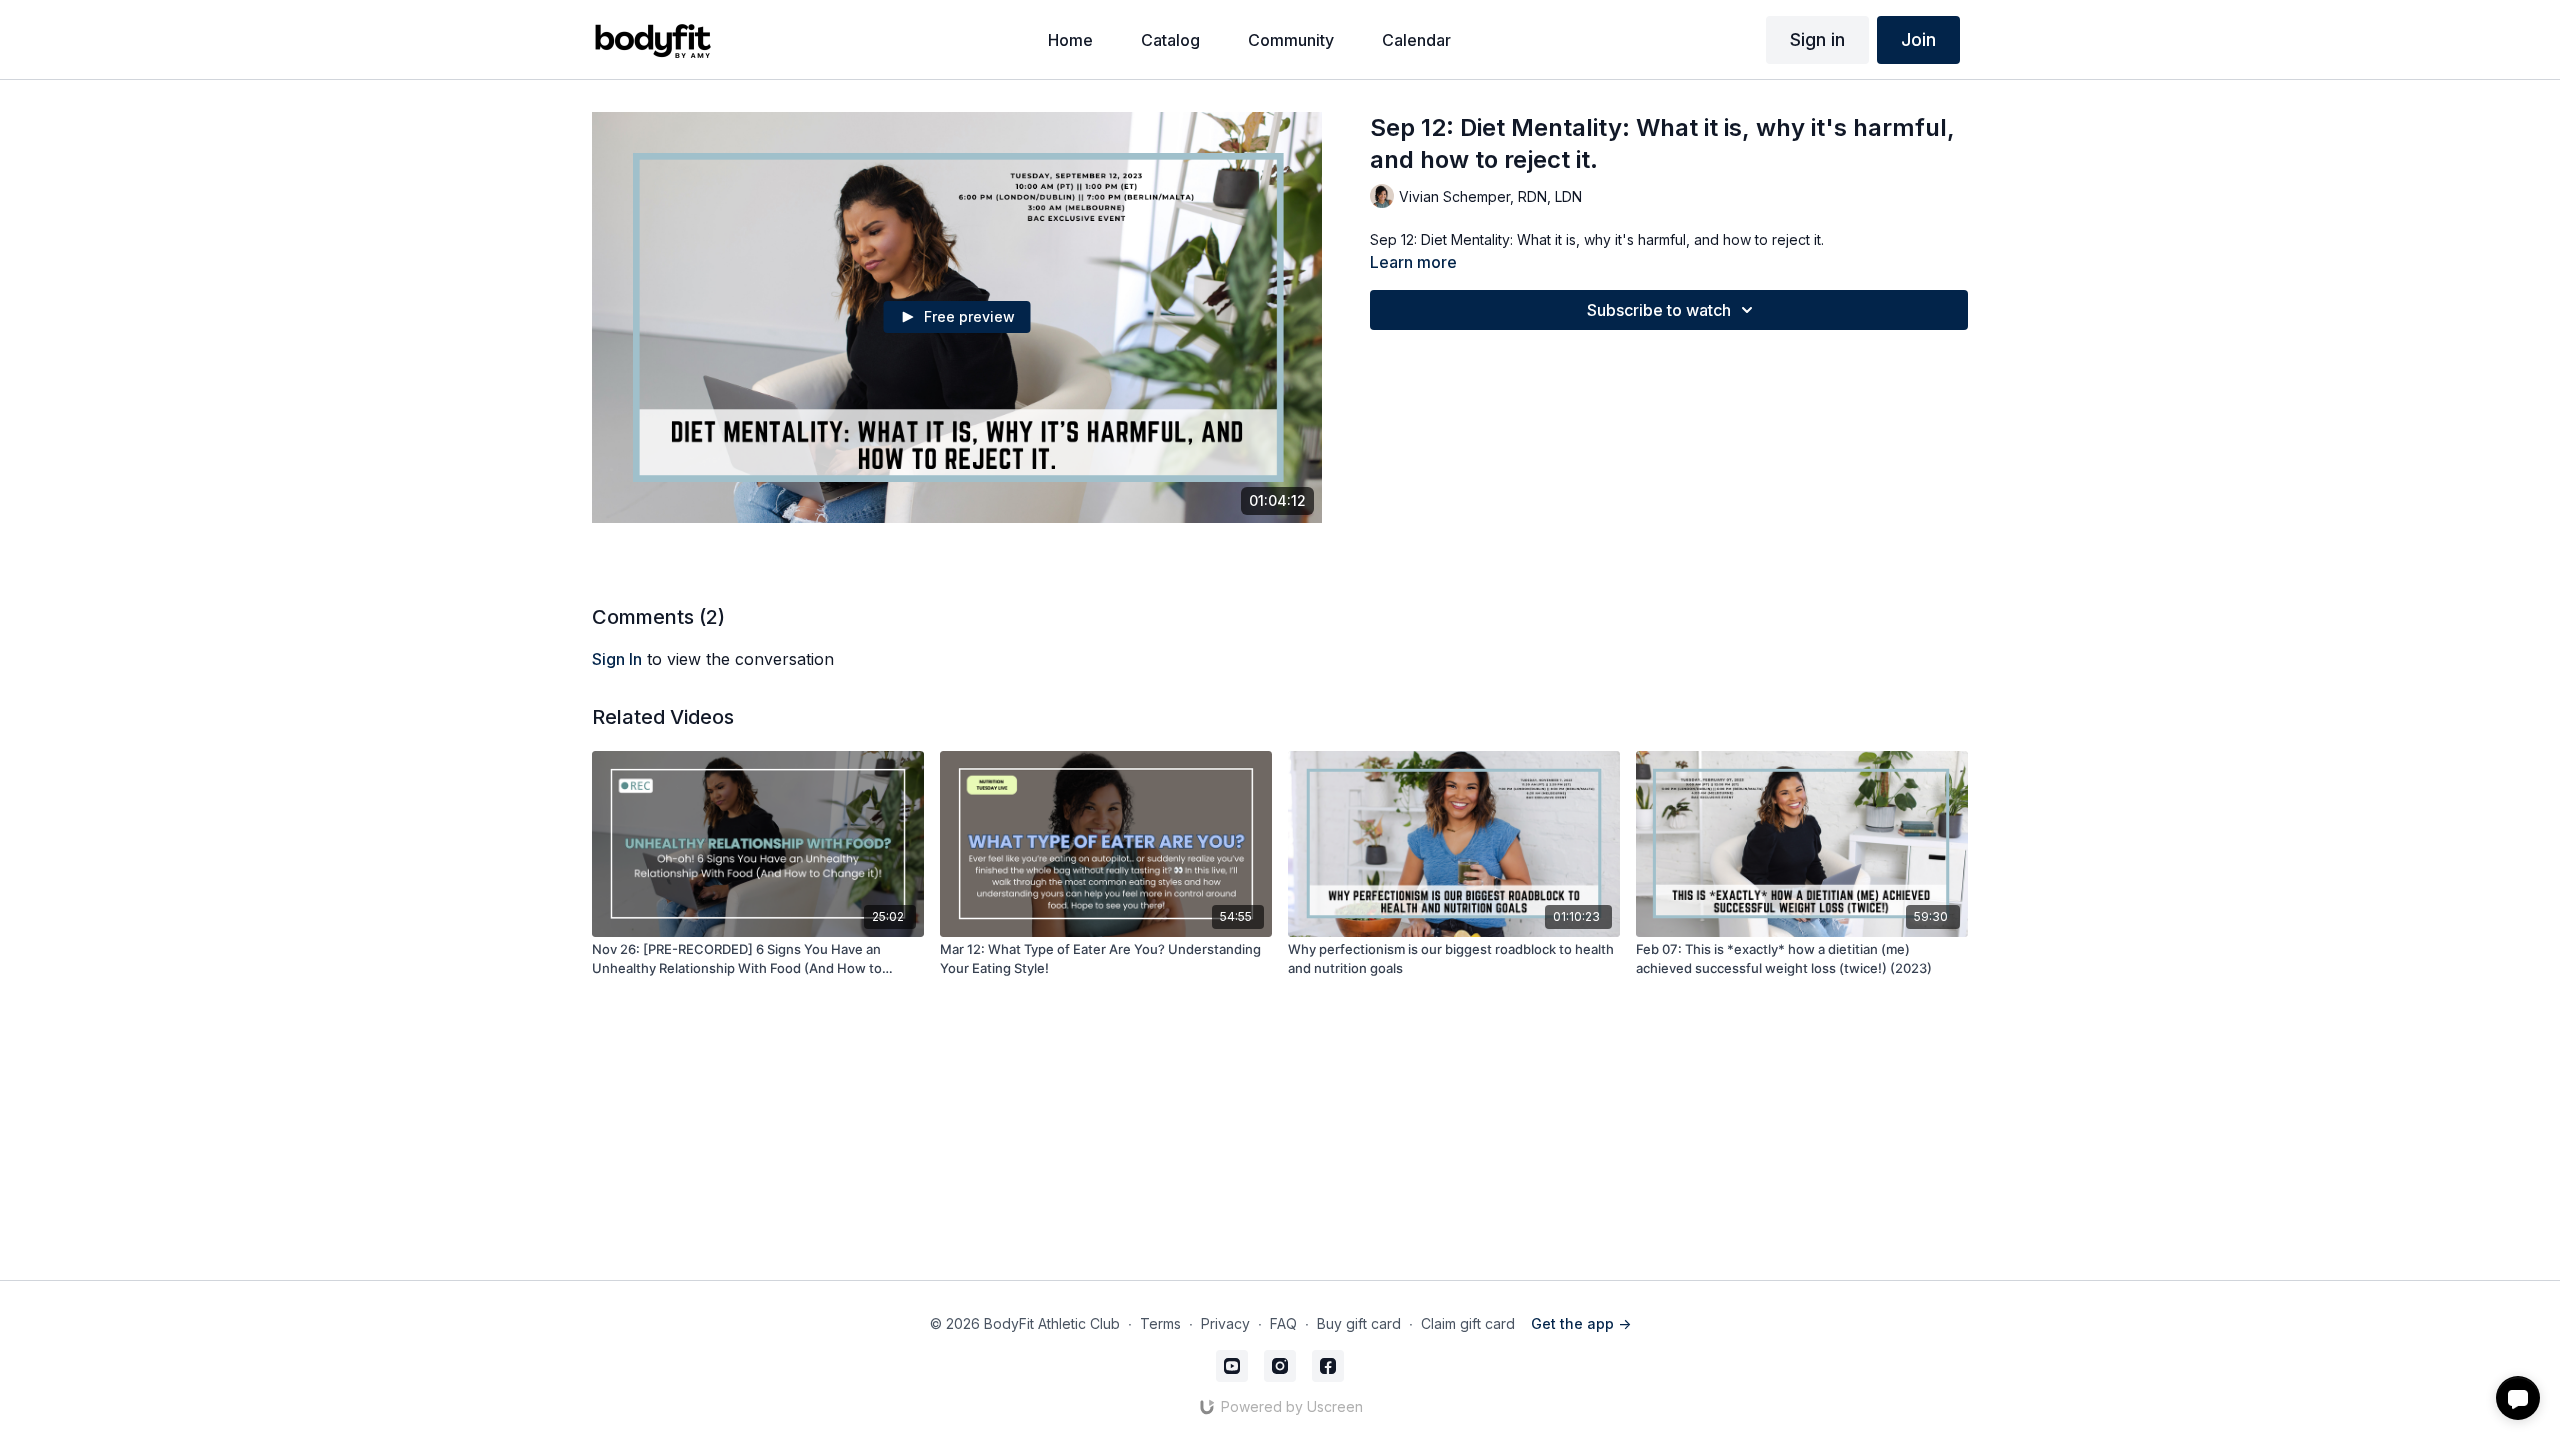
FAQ (1283, 1323)
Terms (1160, 1323)
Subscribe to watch (1659, 310)
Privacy (1225, 1323)
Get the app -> (1581, 1323)
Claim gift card (1468, 1323)
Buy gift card (1359, 1323)
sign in (617, 659)
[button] (2518, 1398)
